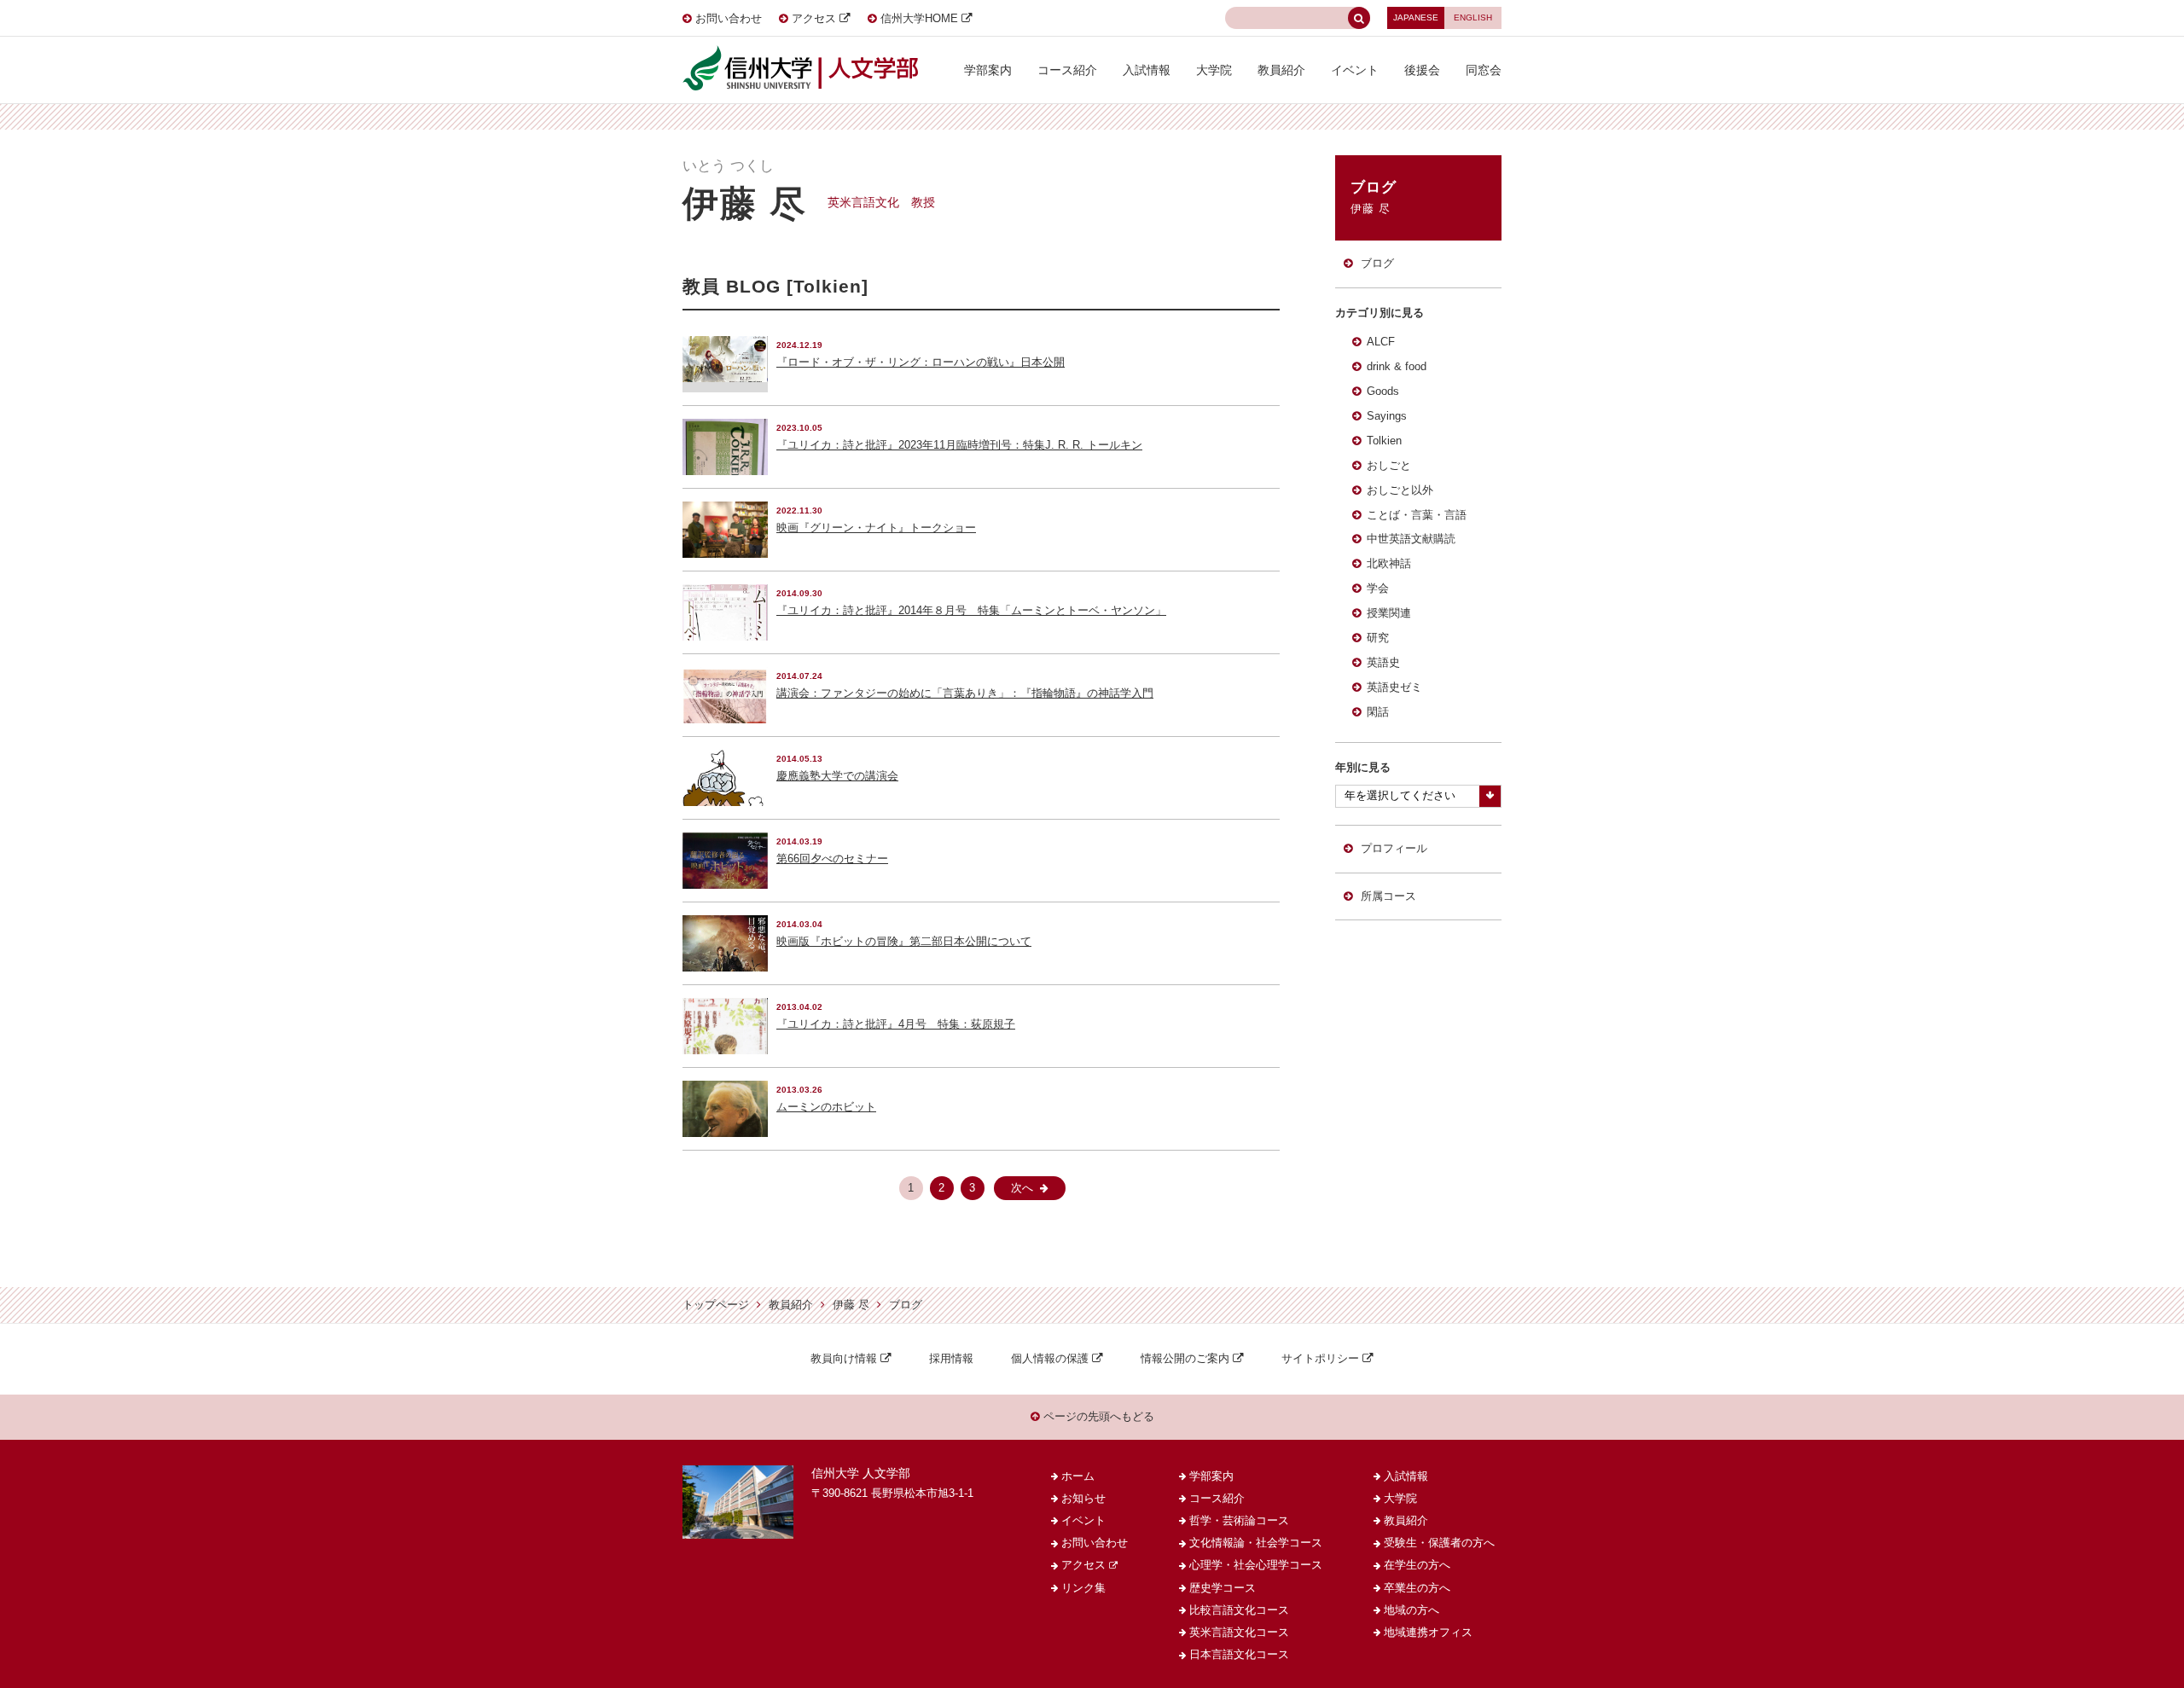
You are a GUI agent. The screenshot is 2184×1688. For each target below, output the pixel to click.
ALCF (1381, 342)
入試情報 (1147, 70)
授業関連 (1389, 613)
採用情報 (951, 1359)
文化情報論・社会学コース (1256, 1543)
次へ (1022, 1188)
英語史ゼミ (1394, 687)
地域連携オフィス (1428, 1633)
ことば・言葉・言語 (1417, 515)
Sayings (1387, 416)
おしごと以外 (1400, 490)
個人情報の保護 (1050, 1359)
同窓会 (1484, 70)
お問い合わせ (729, 19)
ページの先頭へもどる (1097, 1417)
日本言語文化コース (1239, 1655)
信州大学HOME (919, 19)
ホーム (1078, 1476)
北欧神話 (1389, 564)
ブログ (1377, 264)
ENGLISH (1473, 17)
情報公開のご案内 (1185, 1359)
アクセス (814, 19)
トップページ (716, 1305)
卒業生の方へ (1417, 1588)
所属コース (1388, 896)
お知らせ (1083, 1499)
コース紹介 (1067, 70)
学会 (1378, 589)
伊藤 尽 (851, 1305)
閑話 (1378, 712)
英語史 (1383, 663)
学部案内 (988, 70)
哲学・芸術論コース (1239, 1521)
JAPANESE (1416, 17)
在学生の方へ (1417, 1565)
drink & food (1397, 367)
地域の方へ (1411, 1610)
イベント (1355, 70)
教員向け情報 (844, 1359)
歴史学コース (1223, 1588)
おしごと (1389, 466)
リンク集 (1083, 1588)
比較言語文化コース (1239, 1610)
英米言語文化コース (1239, 1633)
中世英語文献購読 (1411, 539)
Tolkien (1384, 441)
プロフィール (1394, 849)
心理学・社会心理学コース (1256, 1565)
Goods (1383, 392)
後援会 (1422, 70)
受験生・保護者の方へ (1439, 1543)
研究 (1378, 638)
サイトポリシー (1320, 1359)
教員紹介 (1281, 70)
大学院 (1214, 70)
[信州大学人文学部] (800, 51)
